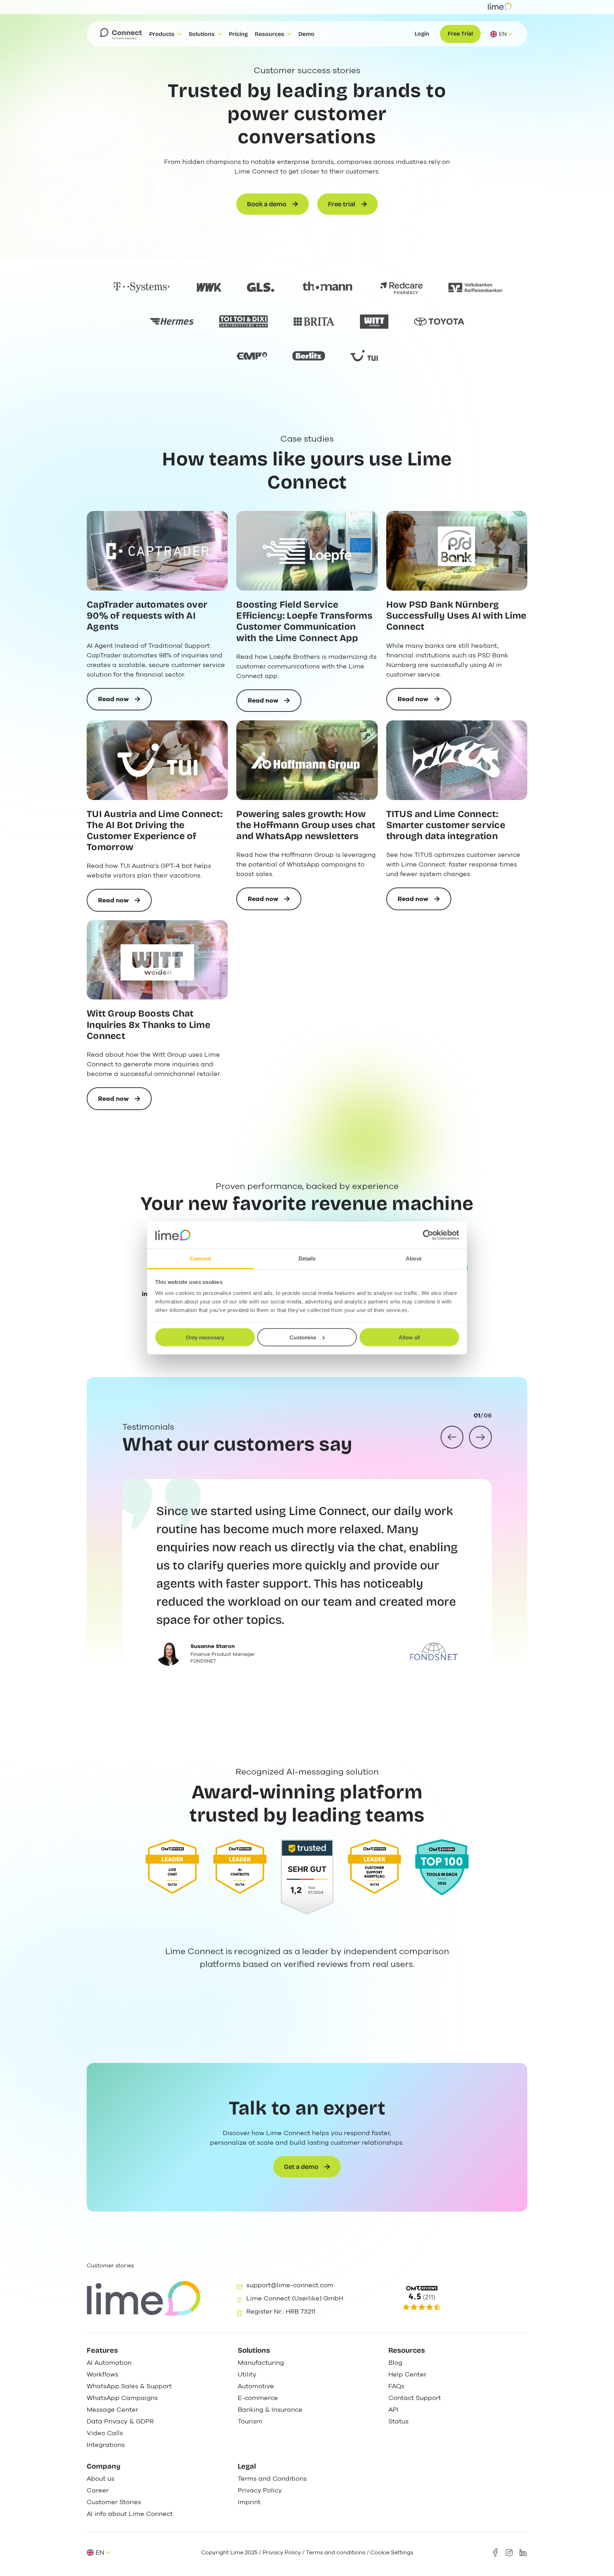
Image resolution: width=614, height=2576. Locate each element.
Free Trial (460, 34)
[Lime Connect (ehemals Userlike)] (457, 2298)
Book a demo (267, 204)
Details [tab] (307, 1258)
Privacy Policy (282, 2553)
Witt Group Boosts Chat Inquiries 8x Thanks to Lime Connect (149, 1025)
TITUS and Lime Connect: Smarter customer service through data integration (446, 825)
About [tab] (414, 1258)
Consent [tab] (200, 1258)
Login (422, 34)
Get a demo (301, 2167)
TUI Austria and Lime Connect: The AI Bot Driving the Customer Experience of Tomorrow (155, 831)
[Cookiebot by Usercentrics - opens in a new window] (428, 1235)
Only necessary (205, 1337)
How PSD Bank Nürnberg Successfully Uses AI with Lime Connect (456, 616)
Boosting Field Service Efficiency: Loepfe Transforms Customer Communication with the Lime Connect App (304, 621)
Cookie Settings (392, 2553)
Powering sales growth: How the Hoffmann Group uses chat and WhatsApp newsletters (306, 825)
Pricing (238, 34)
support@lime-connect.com (290, 2285)
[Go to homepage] (121, 34)
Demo (306, 34)
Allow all (409, 1337)
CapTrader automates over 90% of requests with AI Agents (147, 616)
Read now (125, 703)
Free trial (342, 204)
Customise (303, 1337)
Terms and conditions (336, 2553)
